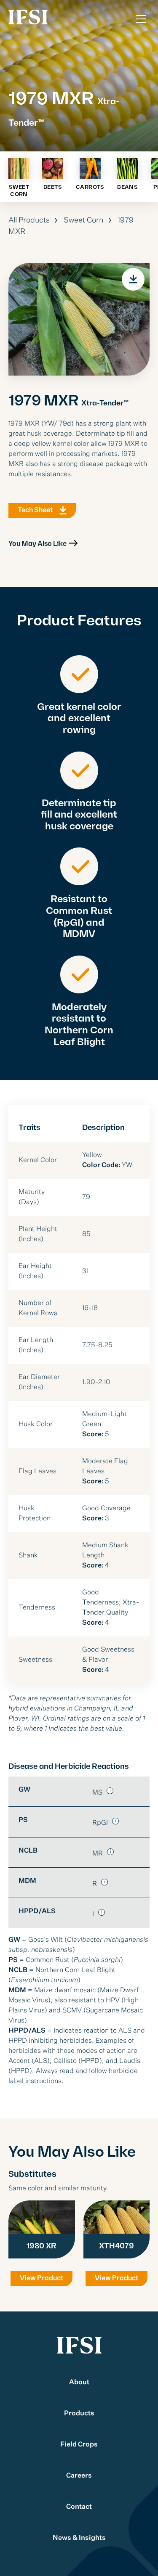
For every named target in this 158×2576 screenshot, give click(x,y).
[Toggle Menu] (141, 19)
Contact (79, 2507)
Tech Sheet (35, 510)
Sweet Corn (84, 220)
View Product (42, 2278)
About (79, 2383)
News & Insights (79, 2538)
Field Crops (79, 2445)
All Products (29, 220)
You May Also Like (37, 544)
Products (79, 2414)
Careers (79, 2476)
